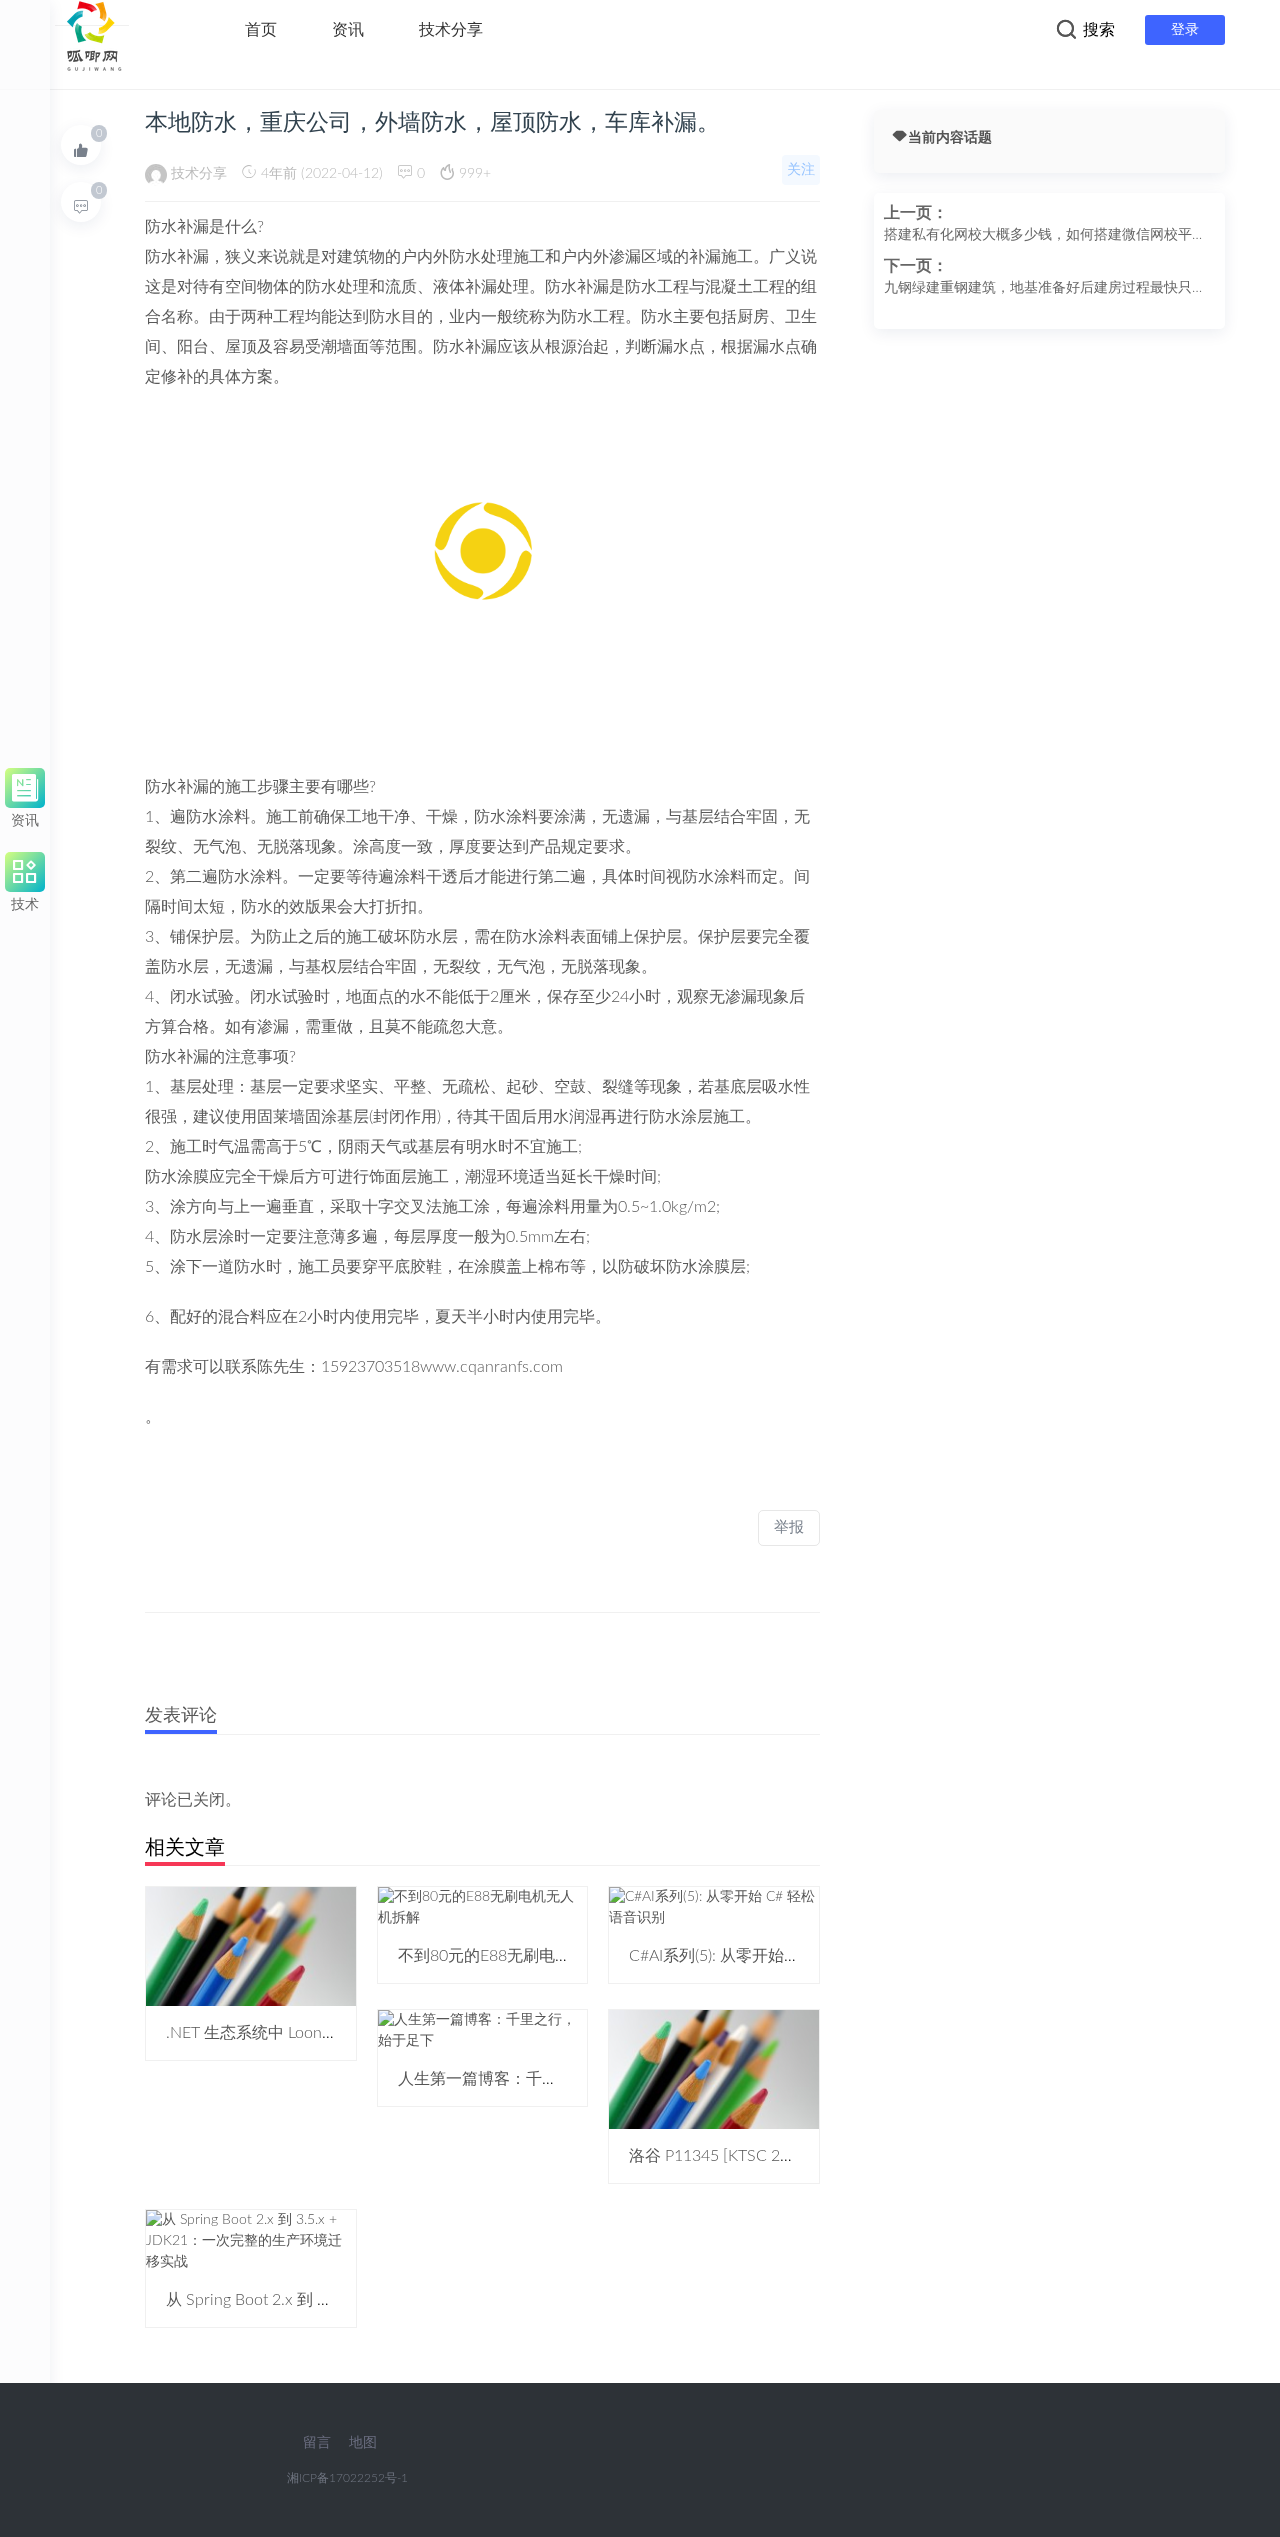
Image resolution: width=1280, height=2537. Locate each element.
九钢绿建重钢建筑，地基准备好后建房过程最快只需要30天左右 (1045, 290)
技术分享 (451, 30)
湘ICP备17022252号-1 (347, 2478)
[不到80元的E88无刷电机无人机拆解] (483, 1907)
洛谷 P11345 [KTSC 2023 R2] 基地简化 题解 (784, 2156)
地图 (363, 2443)
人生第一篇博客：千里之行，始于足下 (534, 2079)
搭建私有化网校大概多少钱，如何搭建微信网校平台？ (1038, 237)
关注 (801, 170)
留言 (317, 2443)
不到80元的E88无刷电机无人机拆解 (524, 1956)
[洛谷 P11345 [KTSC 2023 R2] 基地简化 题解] (714, 2069)
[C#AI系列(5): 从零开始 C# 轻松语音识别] (714, 1907)
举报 (789, 1527)
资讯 (348, 30)
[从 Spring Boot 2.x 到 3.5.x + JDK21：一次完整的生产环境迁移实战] (251, 2241)
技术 (25, 901)
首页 (261, 30)
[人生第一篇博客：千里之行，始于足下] (483, 2030)
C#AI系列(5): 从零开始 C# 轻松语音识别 (768, 1956)
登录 (1185, 30)
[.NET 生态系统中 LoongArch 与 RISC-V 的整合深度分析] (251, 1946)
